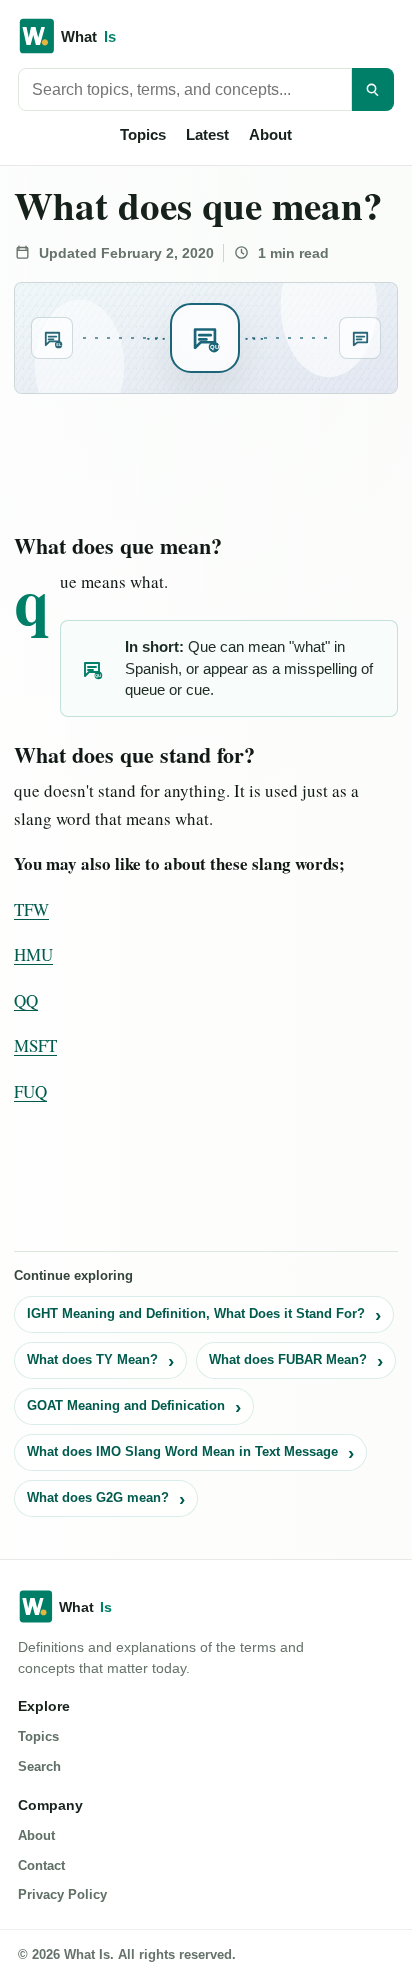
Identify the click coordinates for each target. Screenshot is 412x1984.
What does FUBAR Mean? (288, 1359)
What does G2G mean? (98, 1497)
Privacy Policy (62, 1894)
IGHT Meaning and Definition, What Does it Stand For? (196, 1313)
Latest (207, 134)
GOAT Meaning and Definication (126, 1405)
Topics (143, 134)
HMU (33, 954)
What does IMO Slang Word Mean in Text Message (182, 1451)
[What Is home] (206, 36)
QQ (26, 1000)
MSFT (35, 1045)
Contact (41, 1865)
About (270, 134)
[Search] (373, 89)
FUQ (30, 1091)
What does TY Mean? (92, 1359)
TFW (31, 909)
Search (39, 1766)
